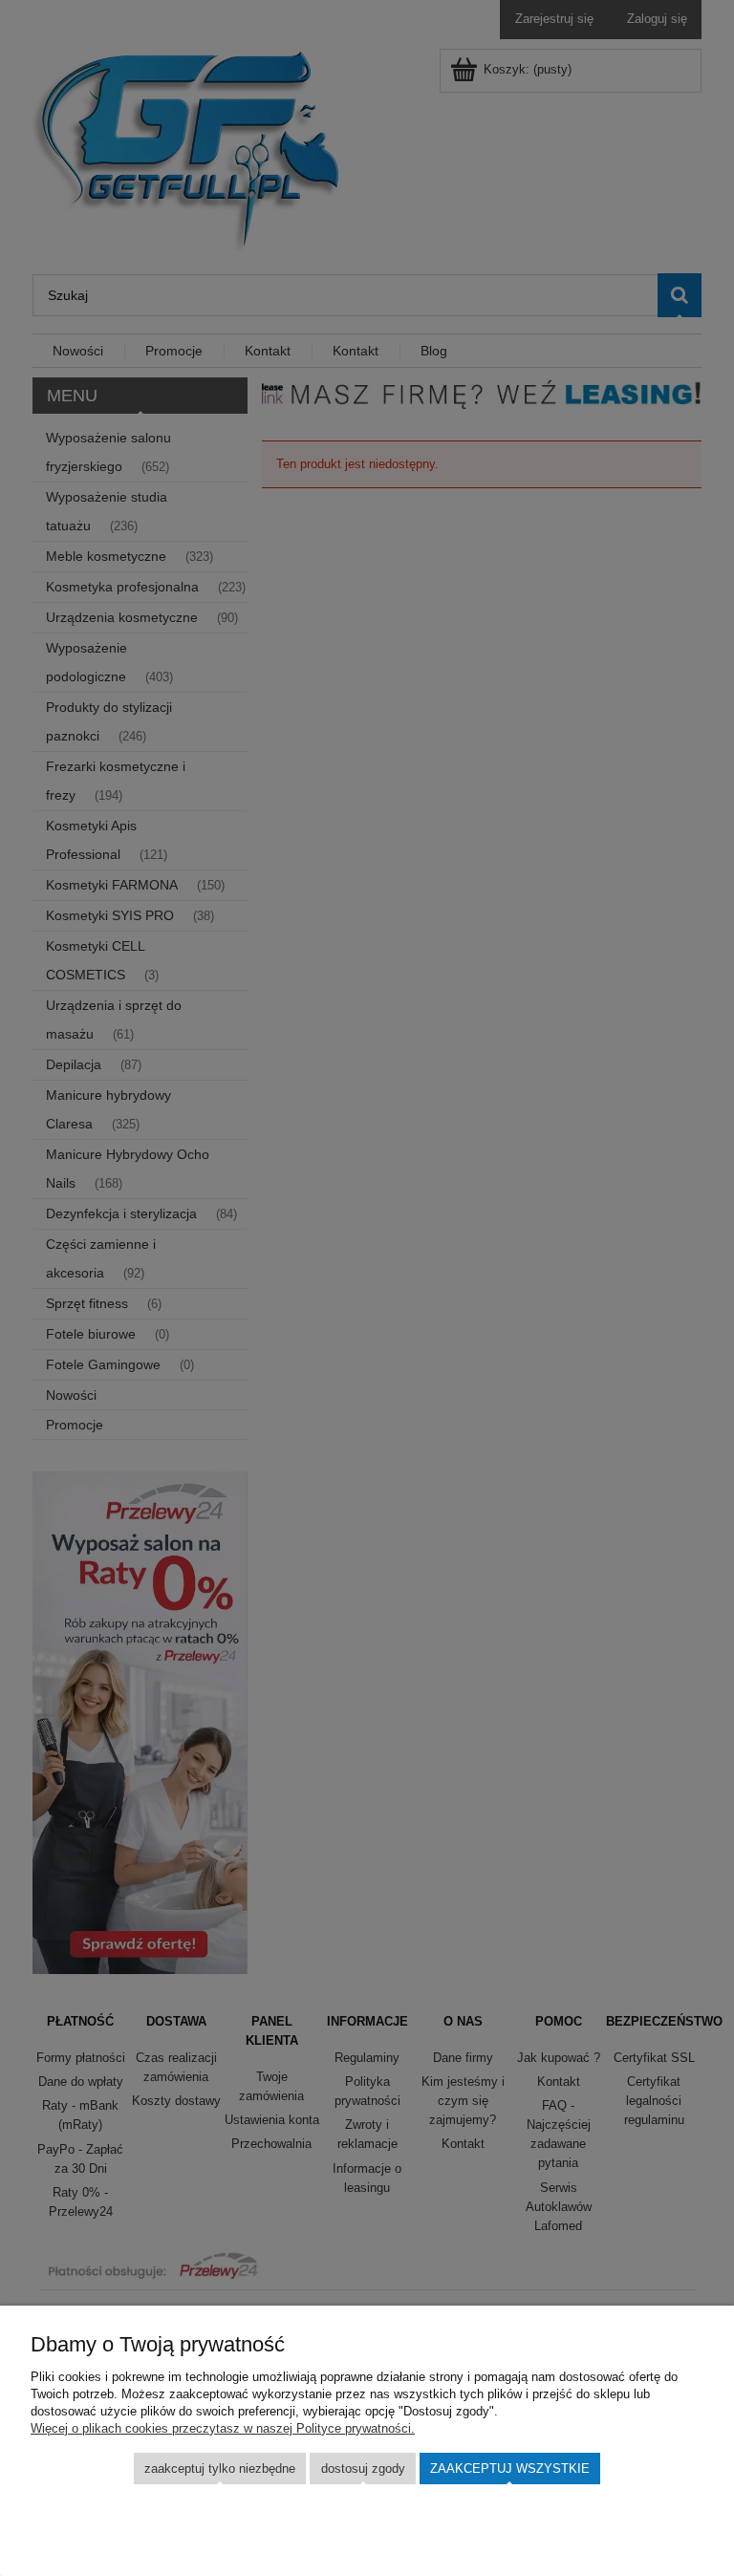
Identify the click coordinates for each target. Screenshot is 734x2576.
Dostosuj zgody (363, 2469)
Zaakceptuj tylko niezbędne (220, 2469)
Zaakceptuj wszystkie (510, 2469)
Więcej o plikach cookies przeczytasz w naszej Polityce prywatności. (223, 2428)
